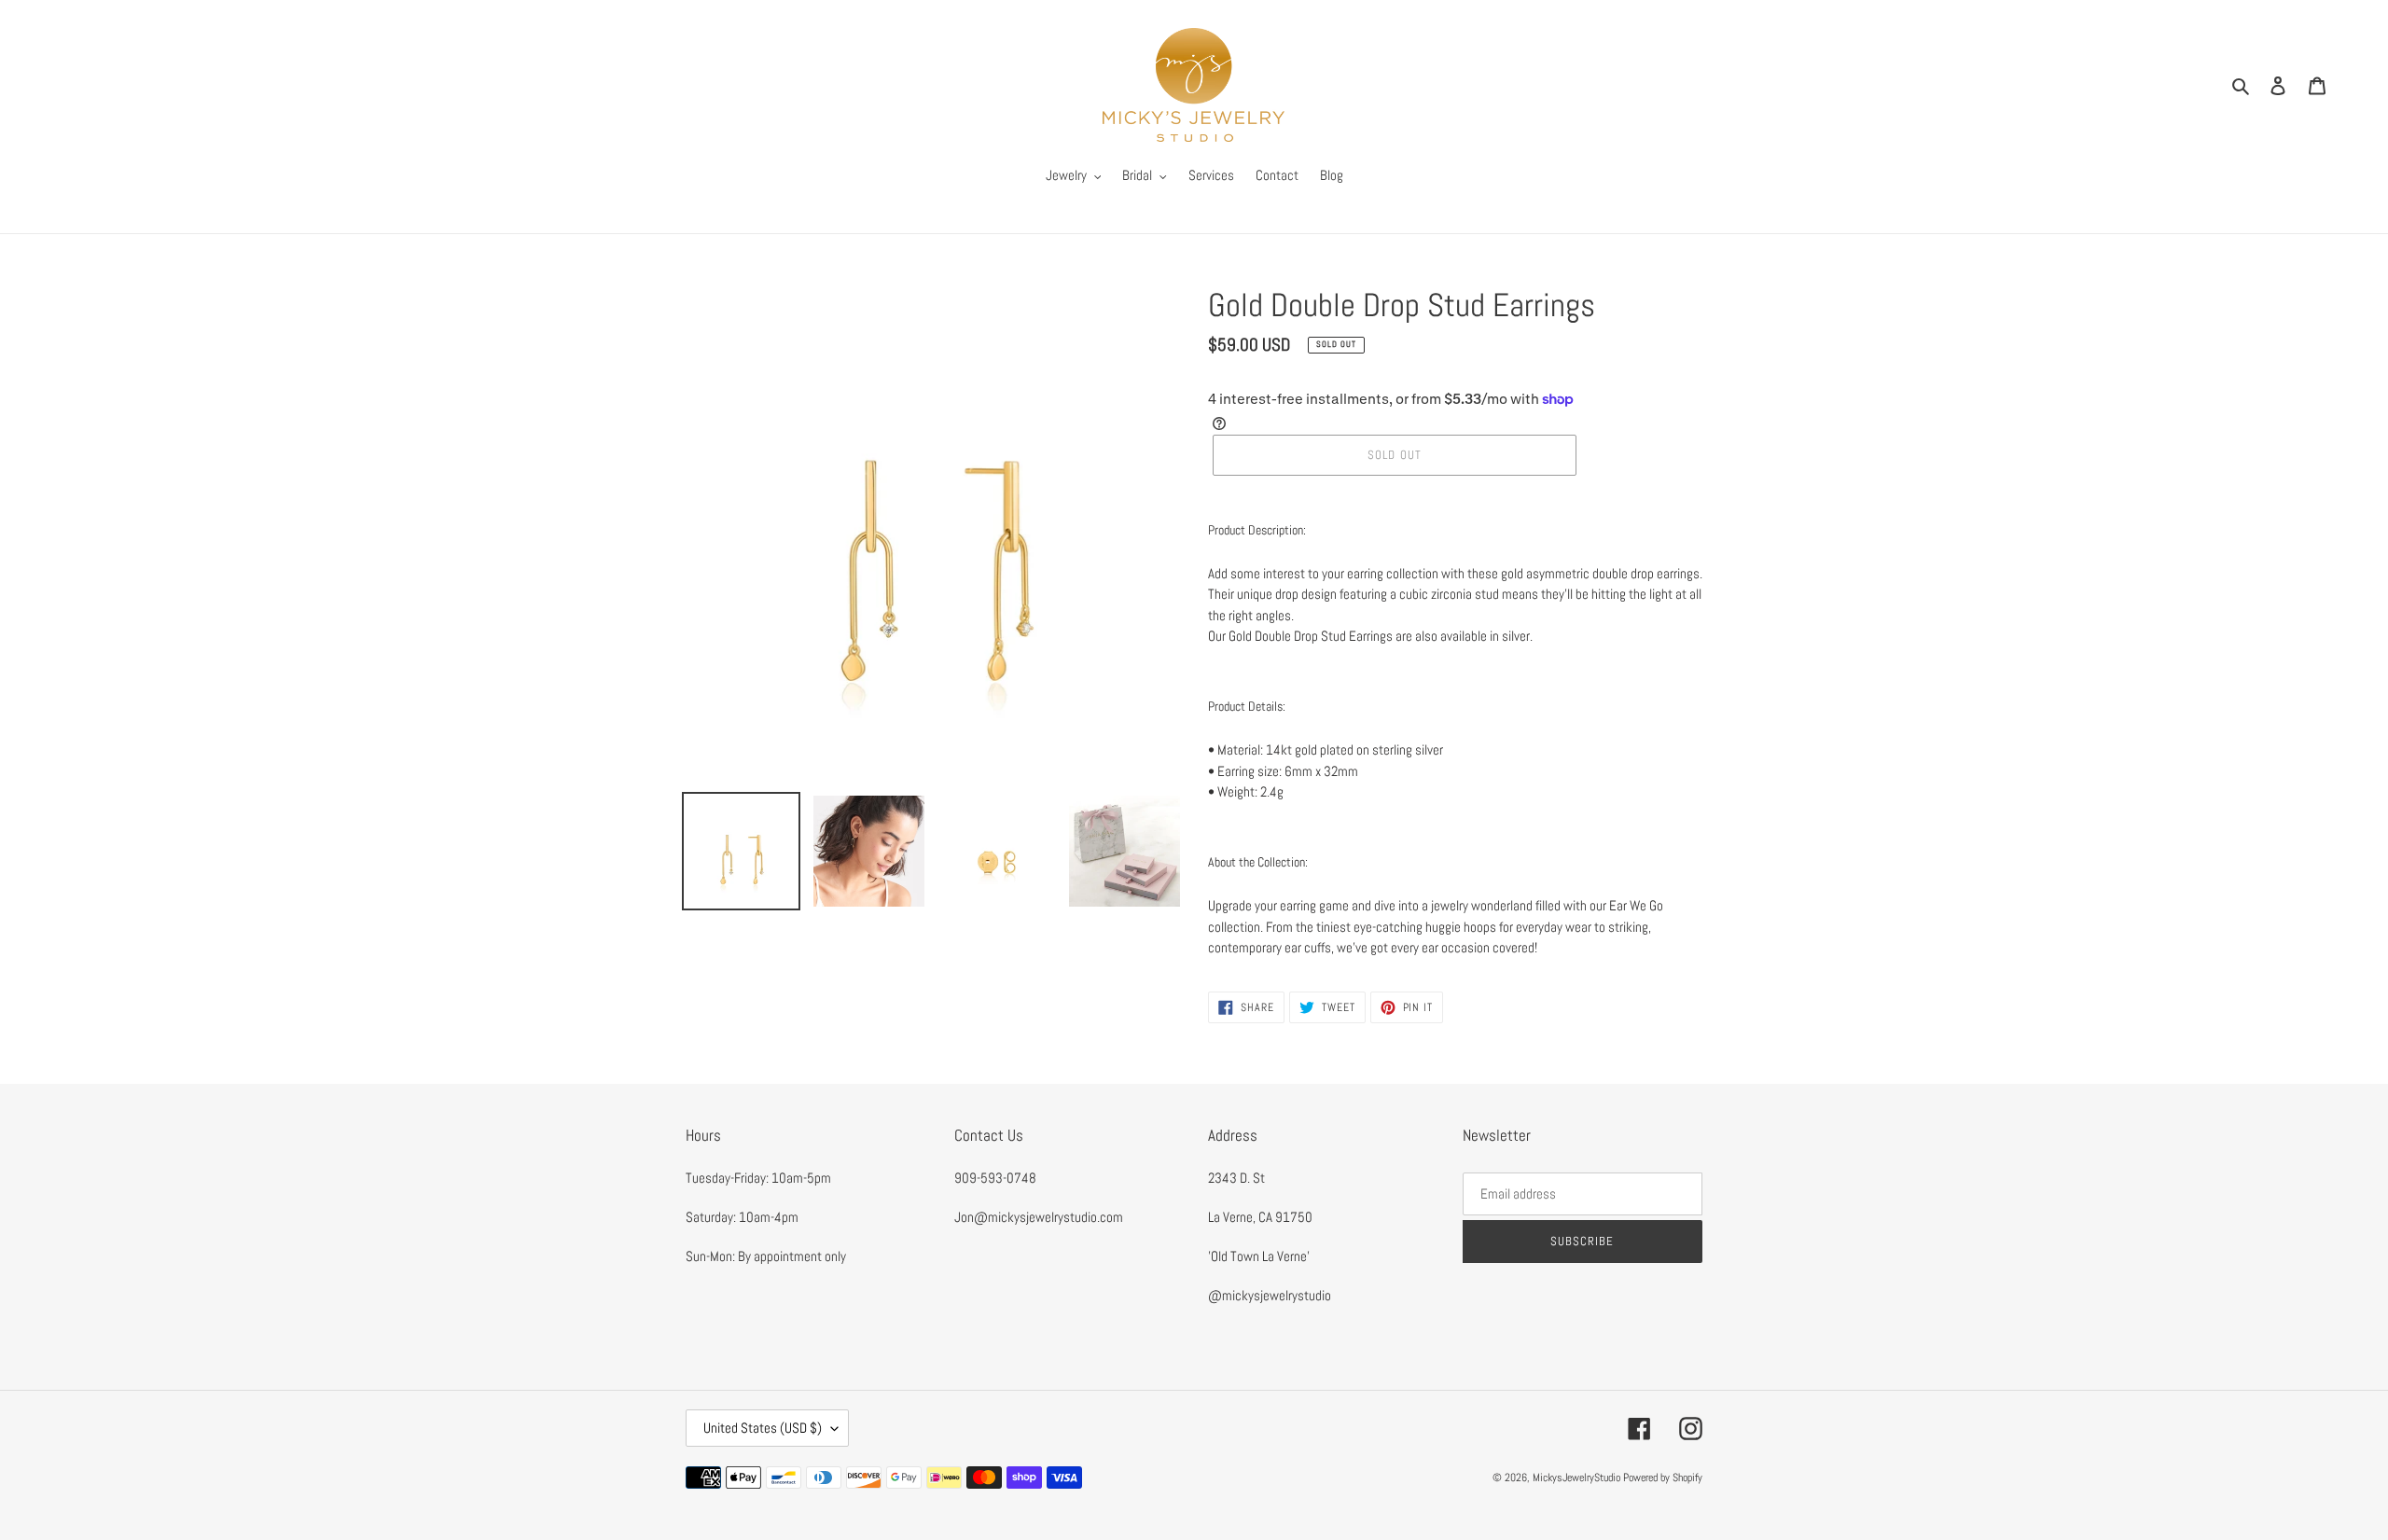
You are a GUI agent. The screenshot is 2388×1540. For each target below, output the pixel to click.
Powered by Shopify (1663, 1478)
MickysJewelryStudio (1576, 1478)
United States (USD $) (763, 1428)
